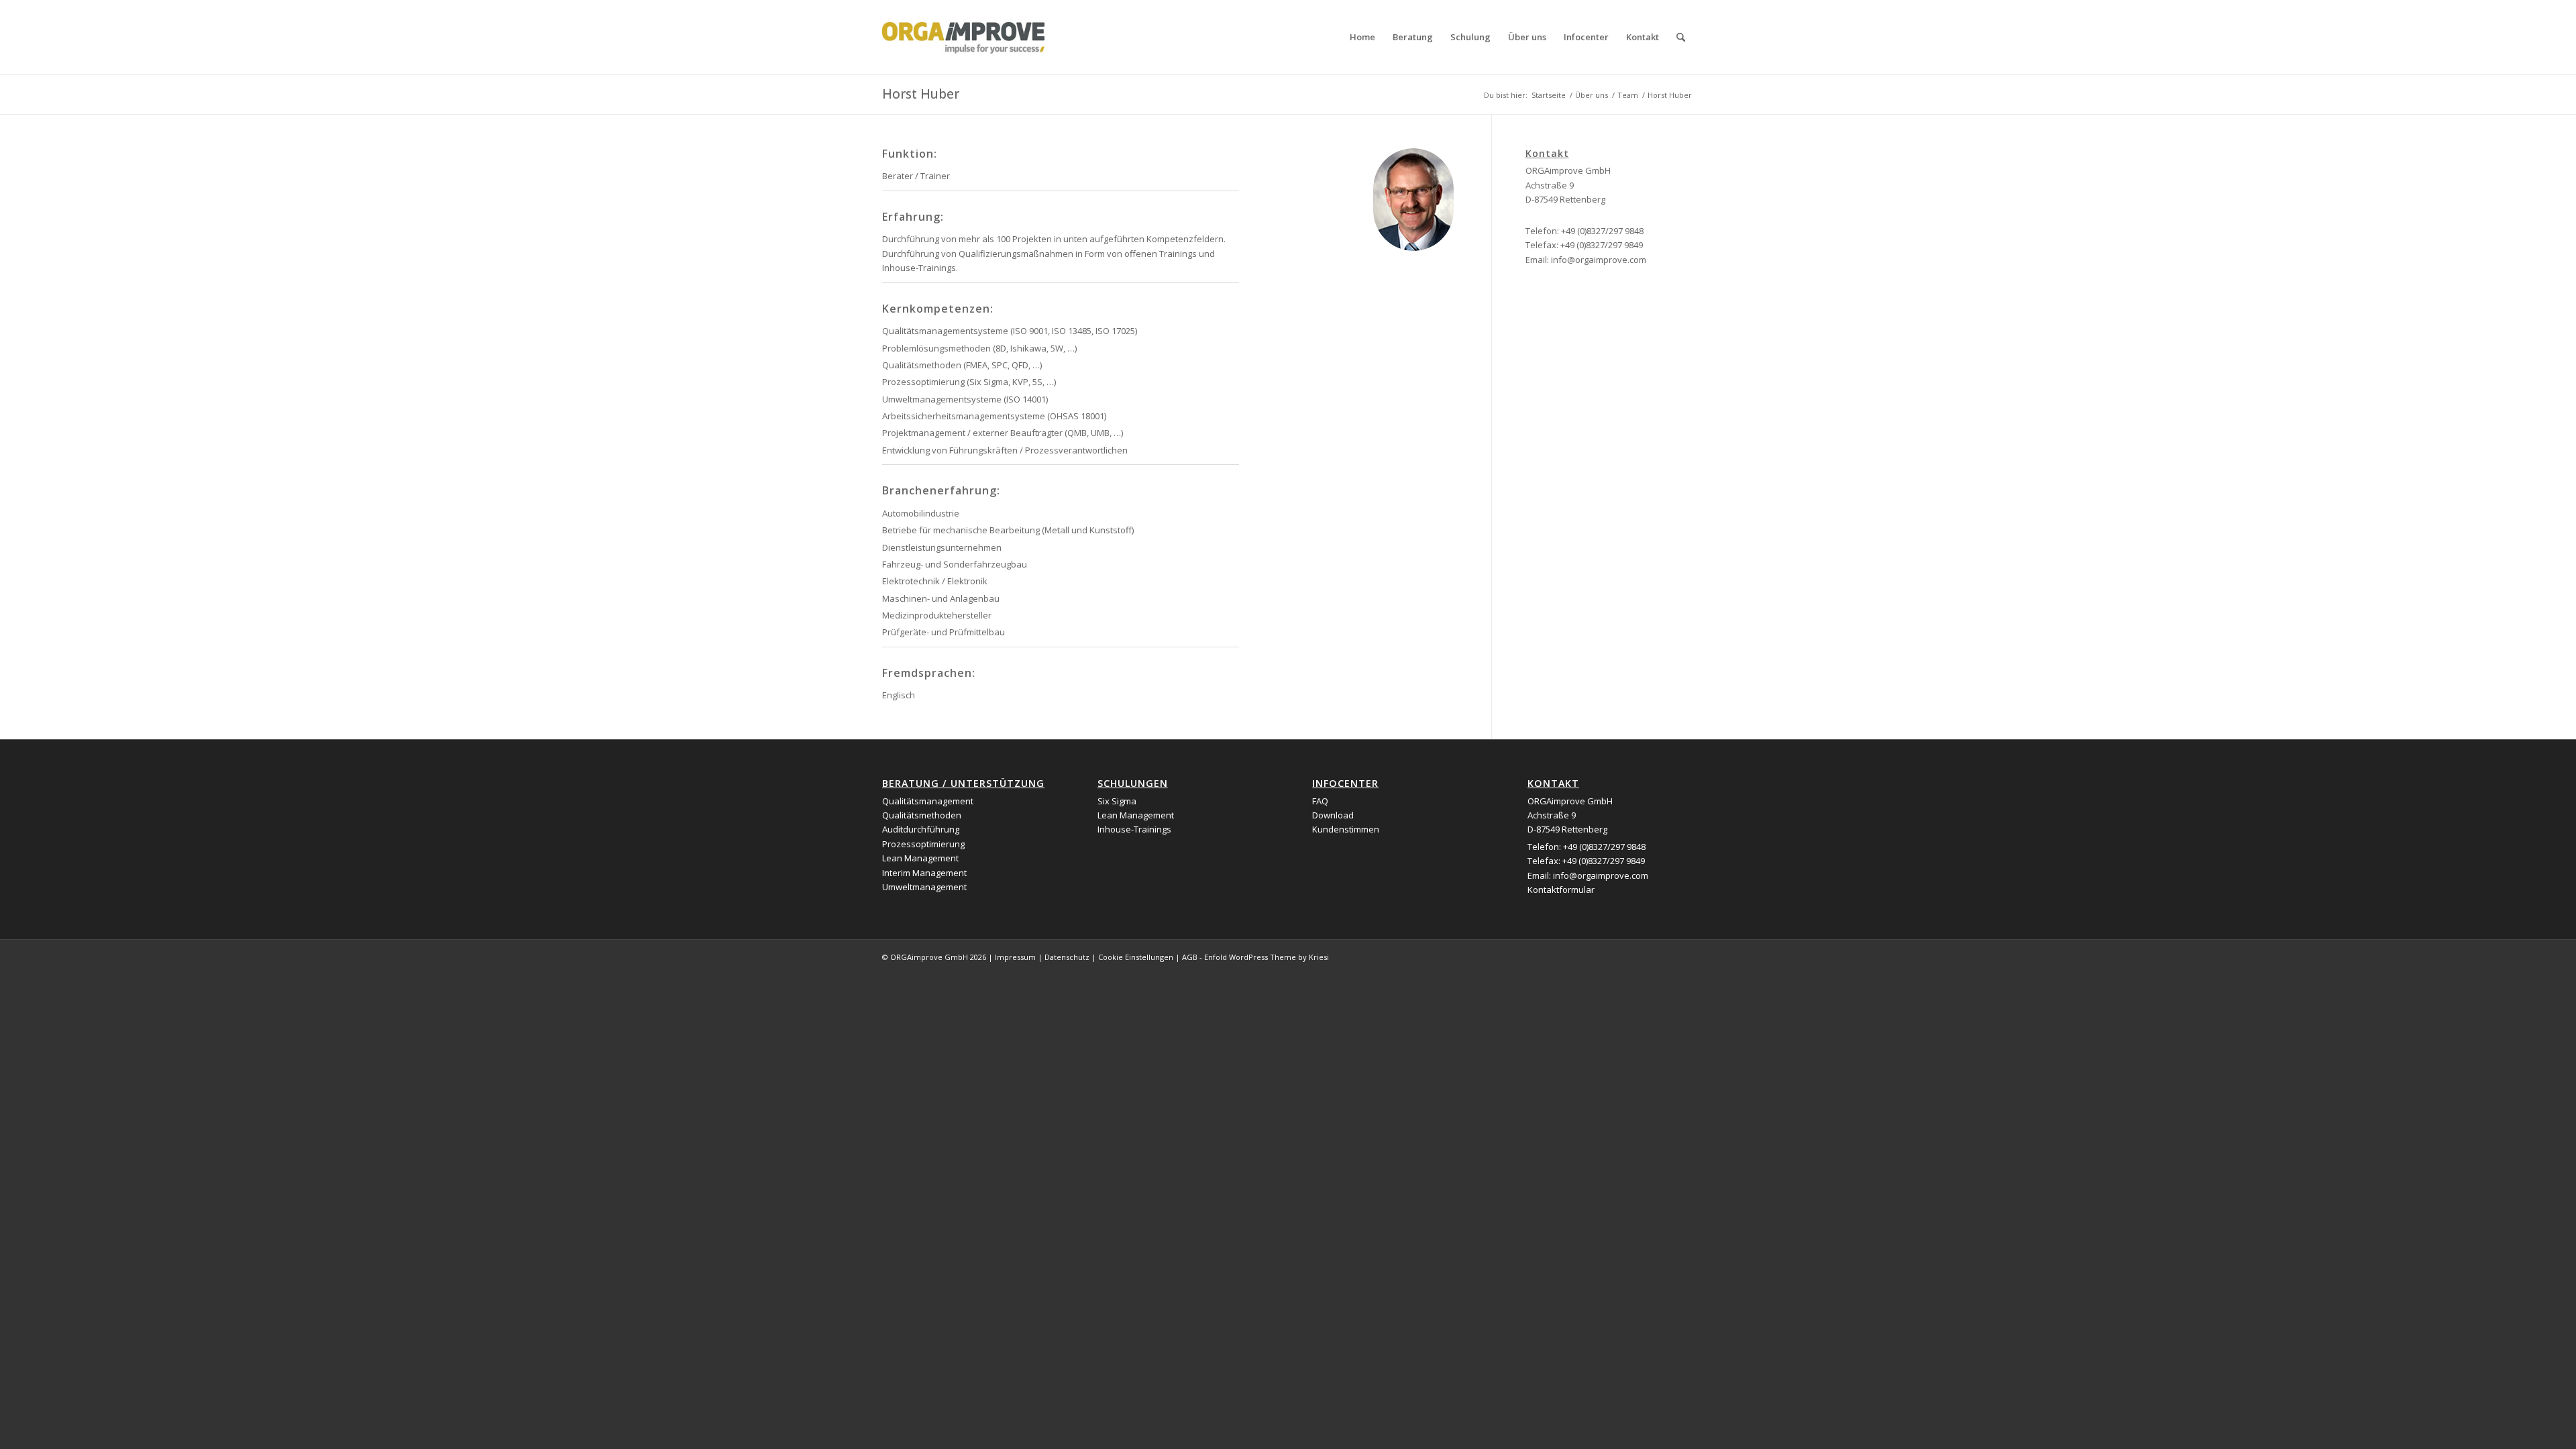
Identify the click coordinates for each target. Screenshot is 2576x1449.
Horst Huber (921, 94)
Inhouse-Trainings (1134, 829)
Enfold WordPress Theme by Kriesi (1267, 957)
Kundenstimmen (1346, 829)
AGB (1190, 957)
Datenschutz (1067, 957)
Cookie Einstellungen (1136, 957)
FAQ (1320, 801)
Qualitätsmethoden (922, 815)
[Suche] (1681, 37)
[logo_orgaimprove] (963, 37)
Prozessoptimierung (923, 844)
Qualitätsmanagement (928, 801)
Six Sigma (1117, 801)
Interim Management (924, 873)
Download (1333, 815)
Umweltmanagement (924, 887)
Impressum (1015, 957)
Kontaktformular (1561, 890)
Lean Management (920, 858)
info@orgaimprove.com (1599, 260)
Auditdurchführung (921, 829)
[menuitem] (1362, 37)
